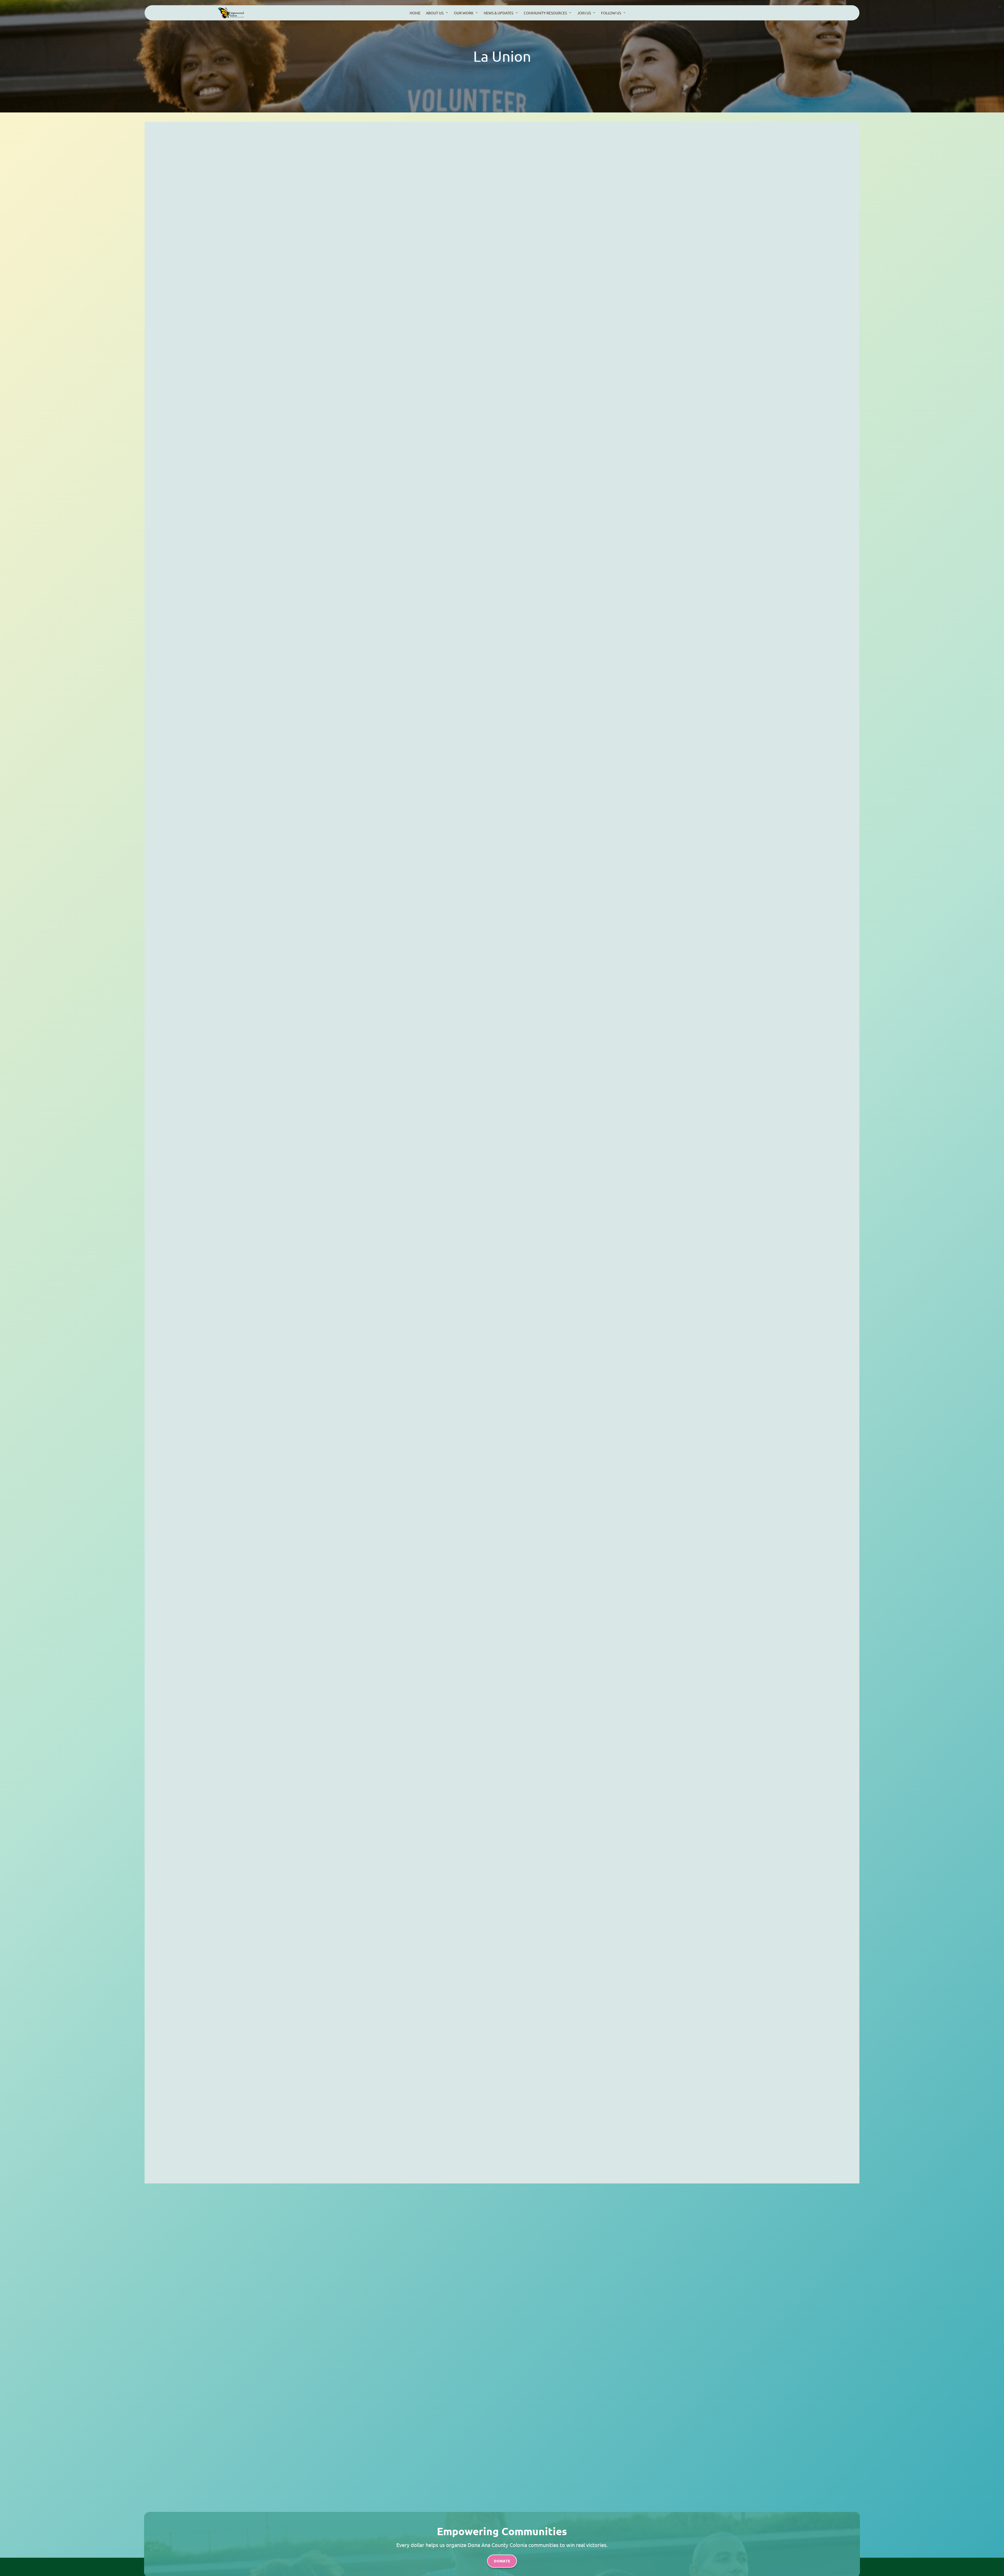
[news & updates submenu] (517, 12)
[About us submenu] (447, 12)
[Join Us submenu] (594, 12)
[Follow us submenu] (624, 12)
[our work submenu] (477, 12)
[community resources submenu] (570, 12)
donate (502, 2561)
